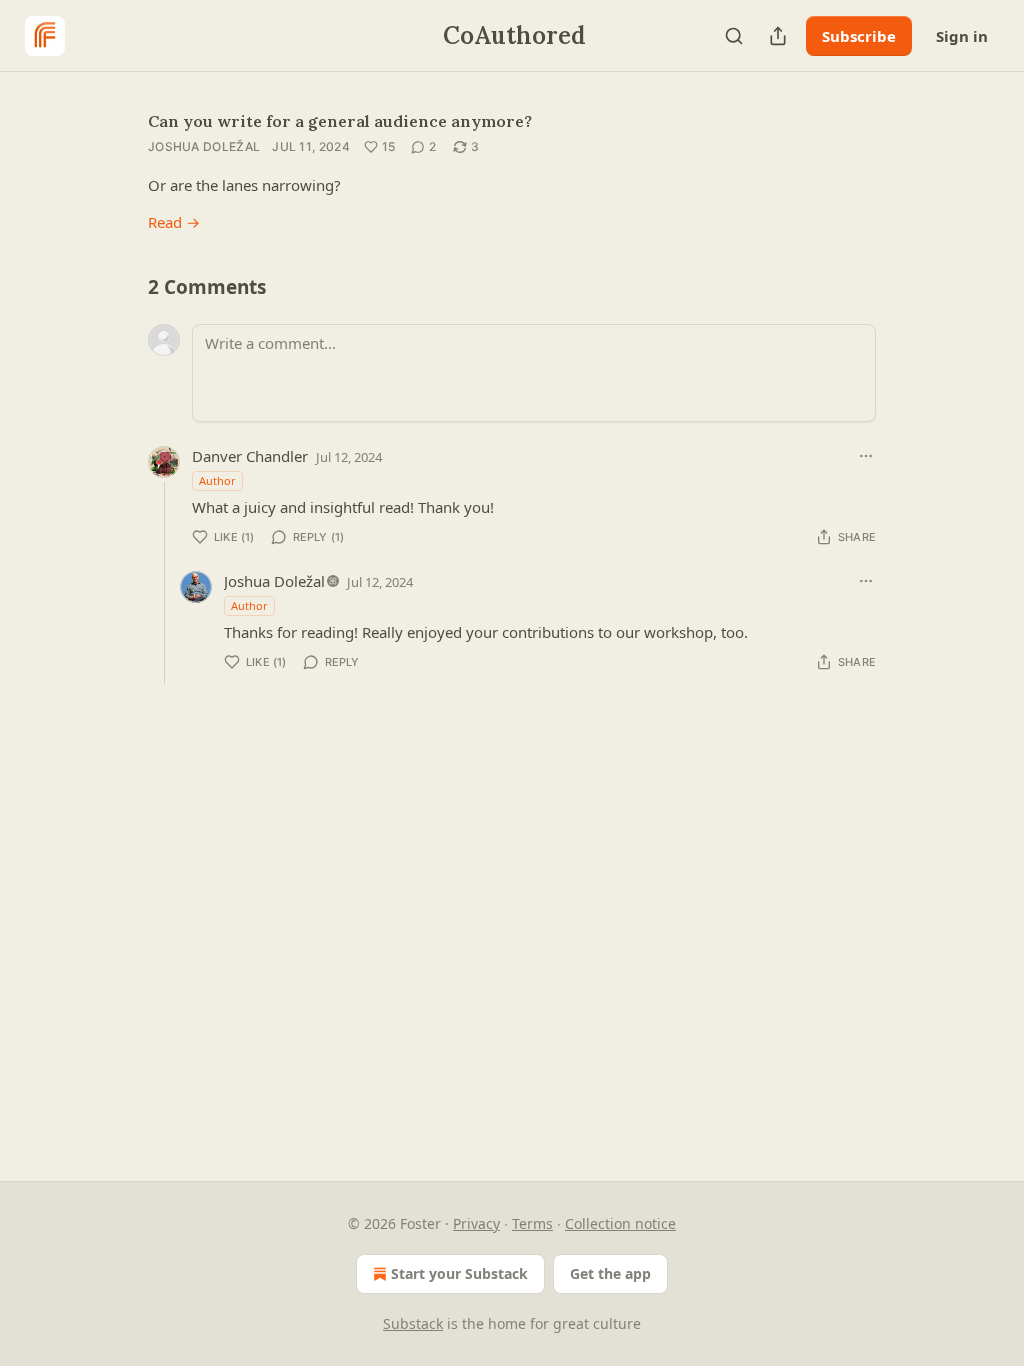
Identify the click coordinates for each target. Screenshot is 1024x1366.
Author (217, 480)
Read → (174, 222)
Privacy (476, 1223)
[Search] (734, 36)
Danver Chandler (250, 456)
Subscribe (859, 36)
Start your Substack (459, 1273)
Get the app (610, 1273)
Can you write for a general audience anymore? (340, 121)
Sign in (962, 36)
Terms (532, 1223)
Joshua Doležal (204, 146)
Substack (413, 1323)
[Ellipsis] (866, 456)
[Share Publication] (778, 36)
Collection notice (620, 1223)
